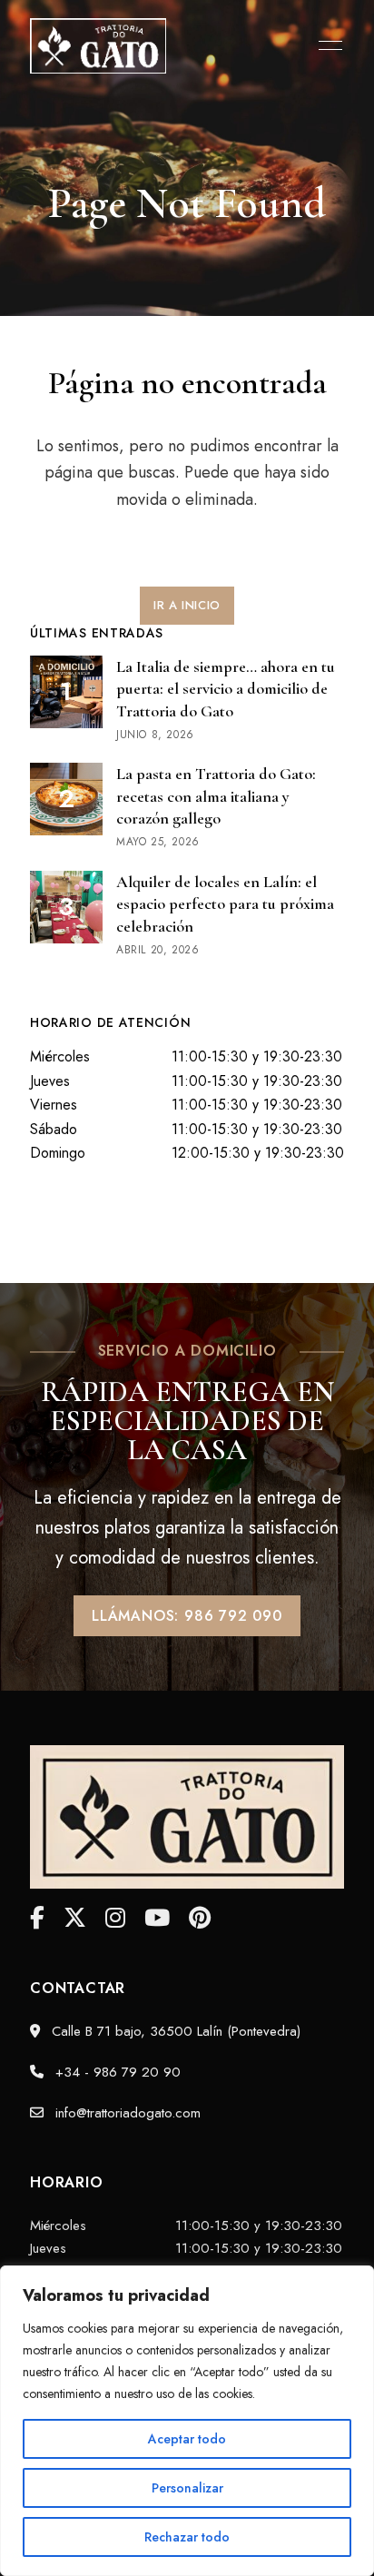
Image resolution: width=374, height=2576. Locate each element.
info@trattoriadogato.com (126, 2113)
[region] (187, 2421)
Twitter (75, 1918)
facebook (37, 1918)
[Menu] (326, 45)
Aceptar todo (187, 2439)
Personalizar (187, 2488)
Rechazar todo (187, 2537)
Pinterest (200, 1918)
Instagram (115, 1918)
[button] (187, 606)
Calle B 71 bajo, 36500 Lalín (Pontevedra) (174, 2031)
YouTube (157, 1918)
